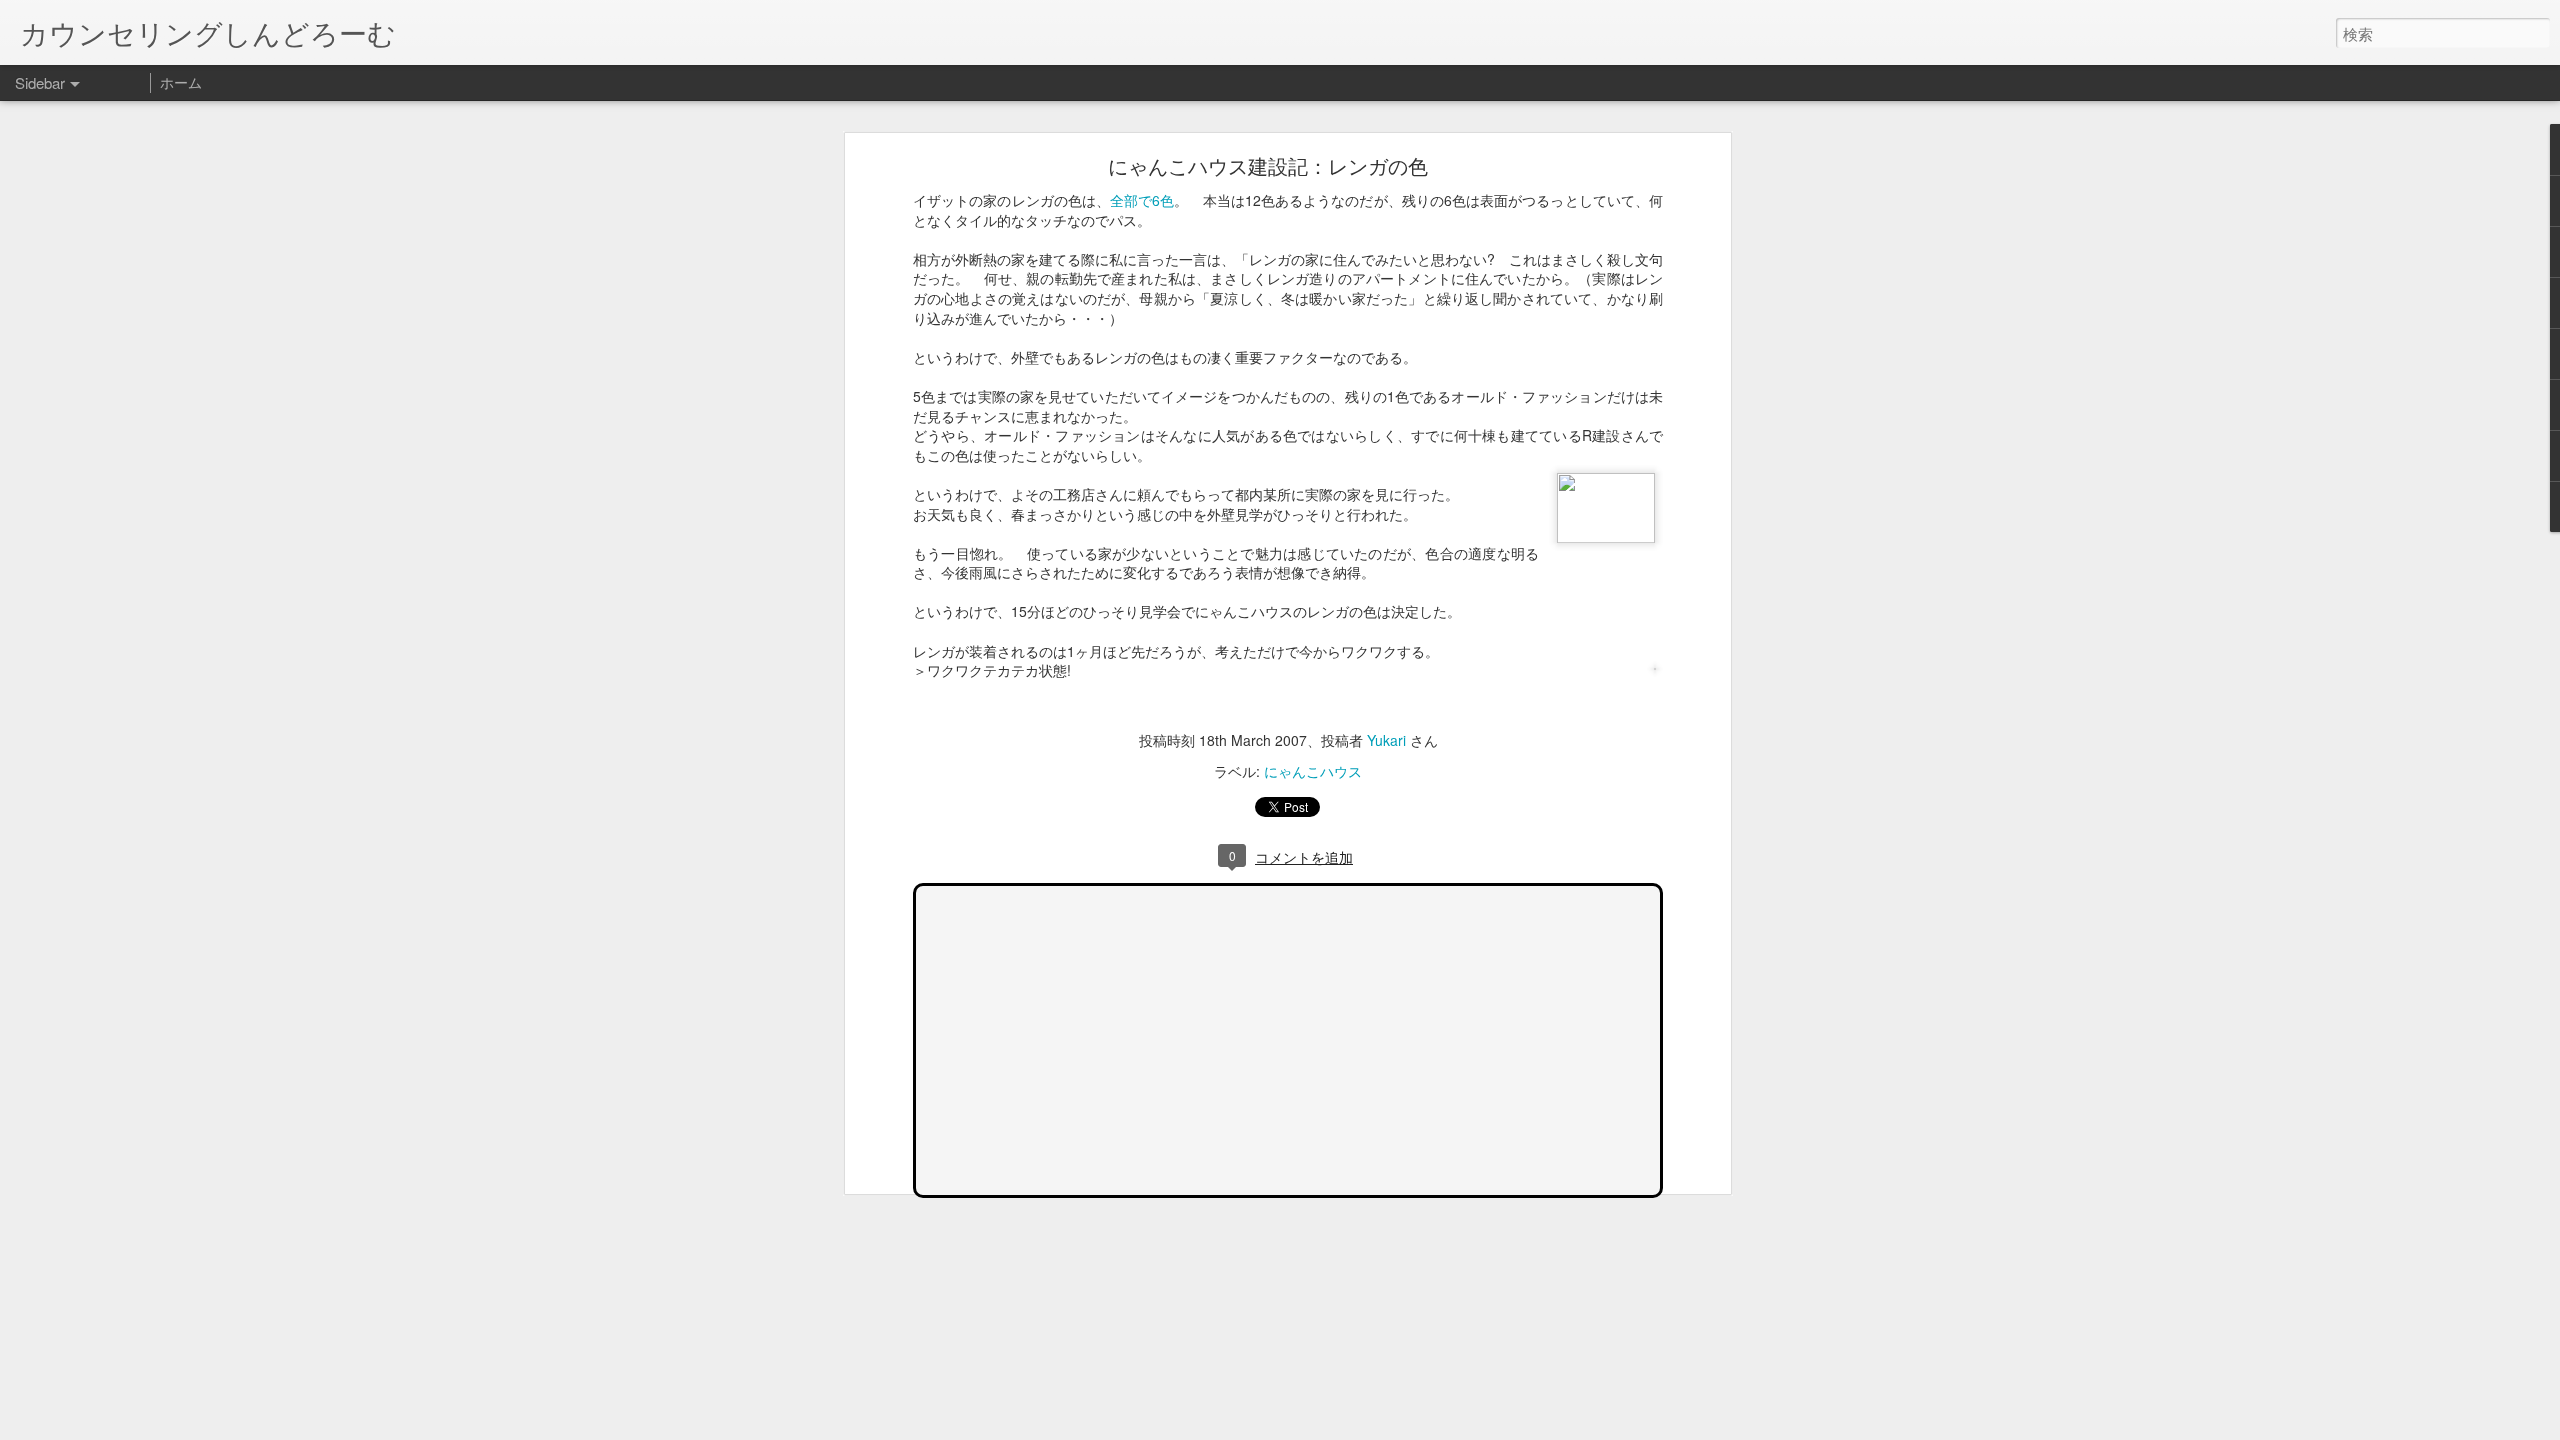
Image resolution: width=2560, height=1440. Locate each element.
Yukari (1386, 740)
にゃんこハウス (1313, 771)
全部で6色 (1142, 200)
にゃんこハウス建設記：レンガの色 (1268, 165)
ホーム (181, 82)
